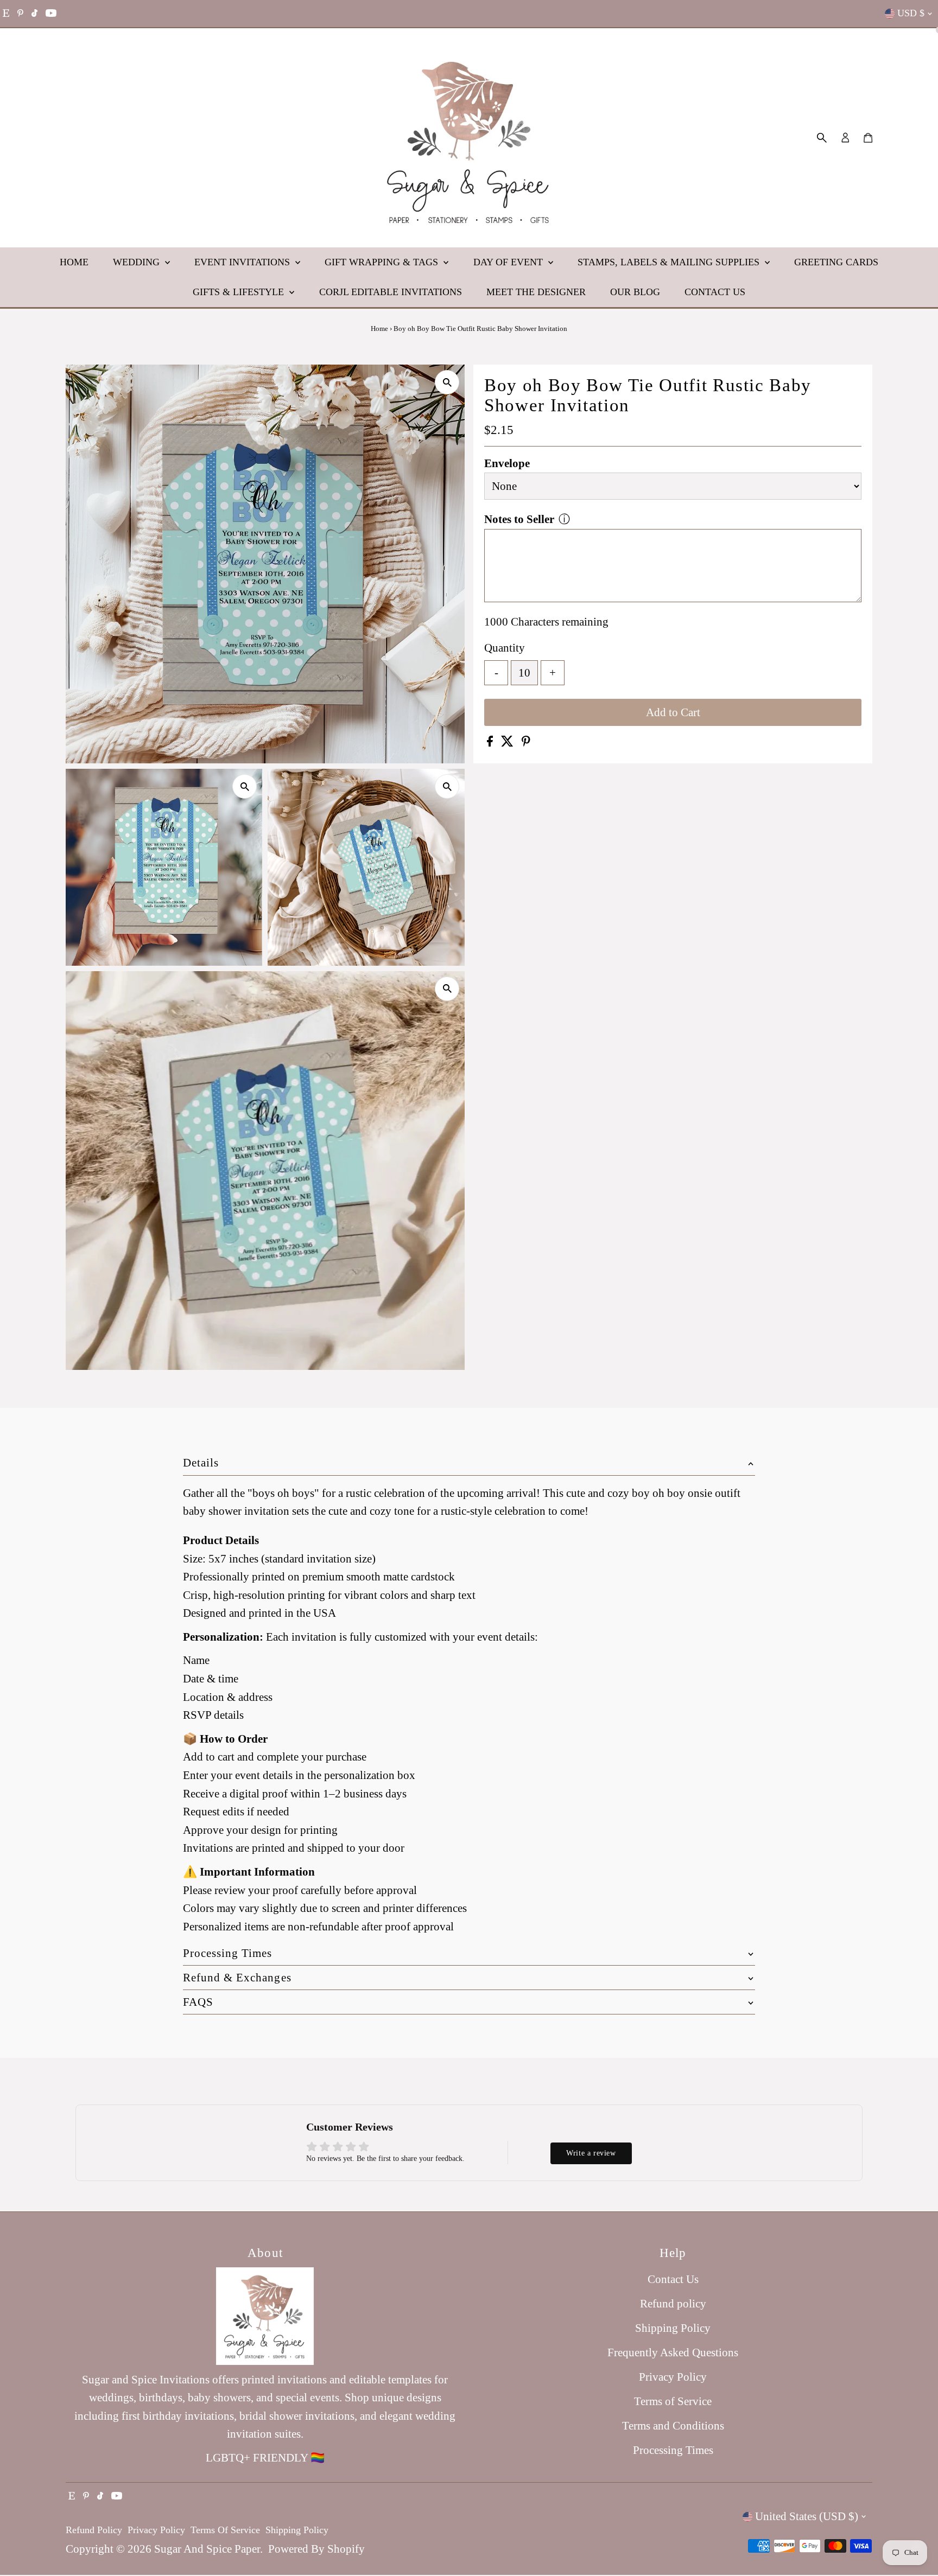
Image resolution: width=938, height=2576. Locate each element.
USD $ (911, 13)
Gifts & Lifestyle (240, 292)
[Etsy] (6, 14)
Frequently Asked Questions (673, 2352)
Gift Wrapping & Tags (383, 262)
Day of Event (509, 262)
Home (74, 262)
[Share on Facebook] (491, 743)
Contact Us (715, 292)
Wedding (138, 262)
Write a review (591, 2153)
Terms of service (225, 2530)
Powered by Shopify (316, 2549)
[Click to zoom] (447, 382)
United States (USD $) (807, 2516)
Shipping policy (297, 2530)
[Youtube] (51, 14)
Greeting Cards (836, 262)
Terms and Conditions (673, 2426)
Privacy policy (156, 2530)
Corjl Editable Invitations (391, 292)
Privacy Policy (673, 2377)
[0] (868, 138)
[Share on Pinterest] (526, 743)
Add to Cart (673, 712)
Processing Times (673, 2450)
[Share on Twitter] (509, 743)
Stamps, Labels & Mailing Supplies (670, 262)
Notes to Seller (519, 519)
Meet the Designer (536, 292)
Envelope (507, 463)
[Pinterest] (20, 14)
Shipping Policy (673, 2328)
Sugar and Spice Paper (207, 2549)
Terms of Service (673, 2401)
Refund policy (673, 2304)
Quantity (505, 648)
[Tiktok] (34, 14)
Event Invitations (243, 262)
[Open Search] (822, 138)
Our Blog (635, 292)
